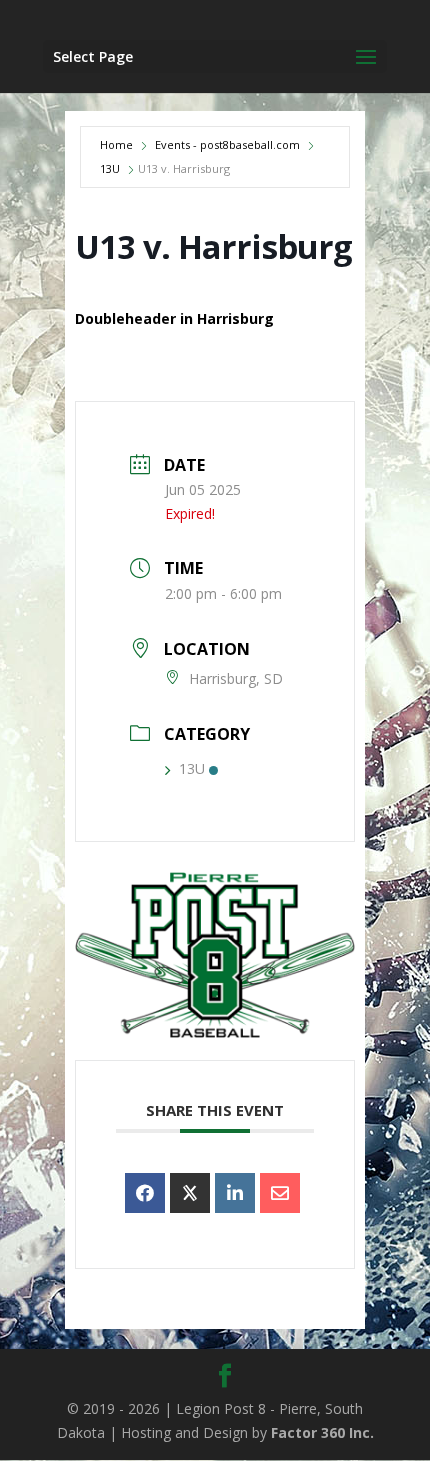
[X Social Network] (190, 1193)
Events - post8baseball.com (227, 144)
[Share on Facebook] (145, 1193)
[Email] (280, 1193)
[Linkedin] (235, 1193)
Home (116, 144)
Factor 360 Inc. (322, 1432)
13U (110, 168)
